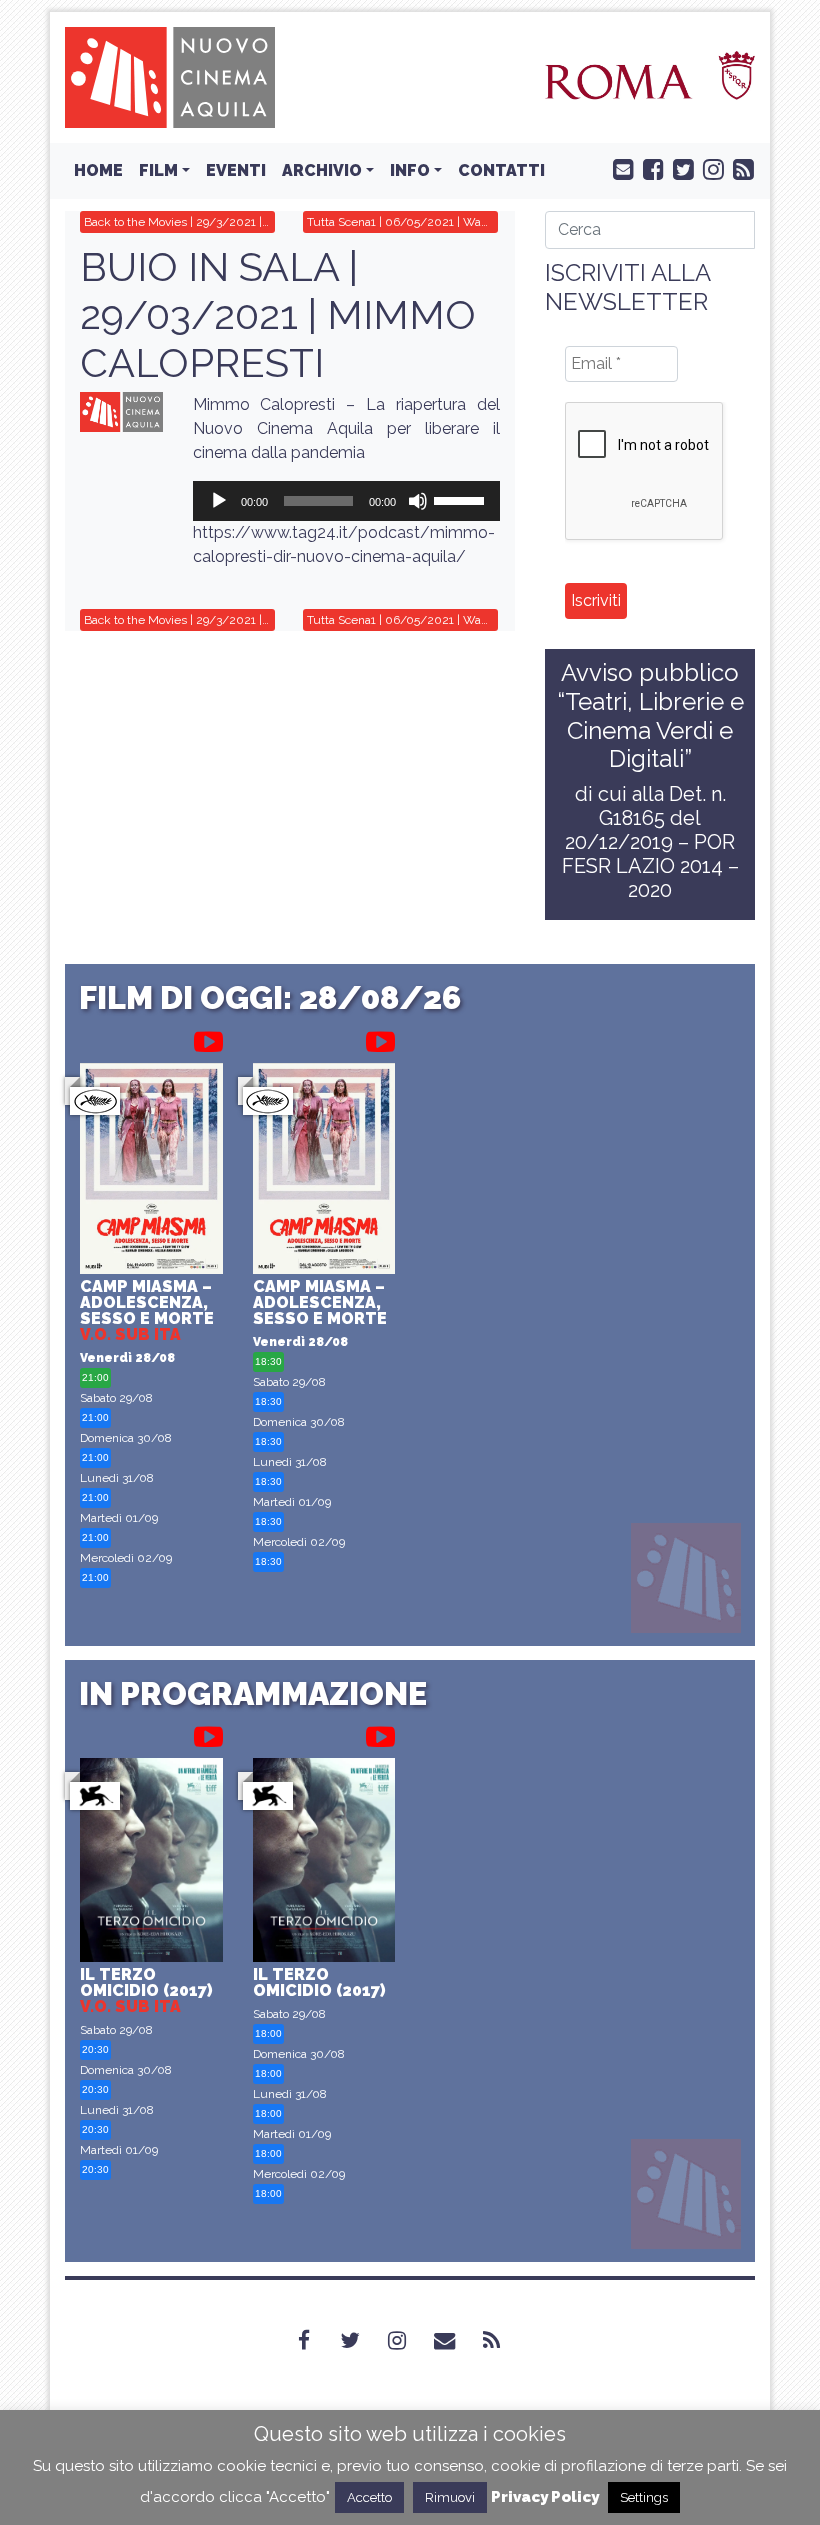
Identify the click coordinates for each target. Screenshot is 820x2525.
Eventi (236, 170)
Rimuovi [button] (450, 2497)
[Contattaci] (619, 168)
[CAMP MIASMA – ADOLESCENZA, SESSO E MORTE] (151, 1171)
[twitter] (679, 168)
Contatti (501, 170)
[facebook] (649, 168)
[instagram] (709, 168)
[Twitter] (362, 2341)
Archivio (322, 170)
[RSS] (503, 2341)
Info (410, 170)
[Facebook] (316, 2341)
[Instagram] (409, 2341)
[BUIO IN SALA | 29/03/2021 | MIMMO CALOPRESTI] (121, 412)
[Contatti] (456, 2341)
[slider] (462, 499)
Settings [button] (644, 2497)
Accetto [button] (369, 2497)
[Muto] (418, 501)
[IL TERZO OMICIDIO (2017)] (151, 1862)
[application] (347, 501)
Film (158, 170)
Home (98, 170)
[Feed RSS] (739, 168)
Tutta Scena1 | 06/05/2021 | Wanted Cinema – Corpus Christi (402, 222)
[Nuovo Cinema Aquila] (170, 76)
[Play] (219, 501)
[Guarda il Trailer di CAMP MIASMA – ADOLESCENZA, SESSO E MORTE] (208, 1038)
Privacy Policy (545, 2497)
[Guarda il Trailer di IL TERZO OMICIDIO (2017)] (208, 1733)
